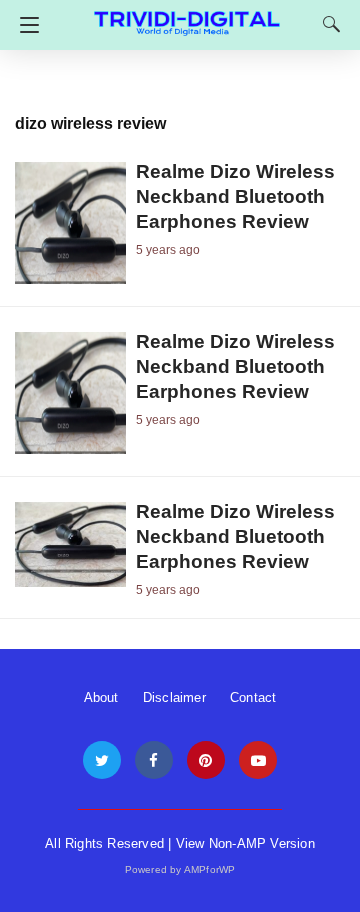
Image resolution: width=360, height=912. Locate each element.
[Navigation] (24, 25)
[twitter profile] (102, 760)
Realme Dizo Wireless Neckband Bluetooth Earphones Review (235, 196)
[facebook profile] (154, 760)
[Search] (327, 24)
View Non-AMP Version (245, 843)
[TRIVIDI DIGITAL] (187, 14)
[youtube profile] (258, 760)
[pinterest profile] (206, 760)
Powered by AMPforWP (180, 869)
